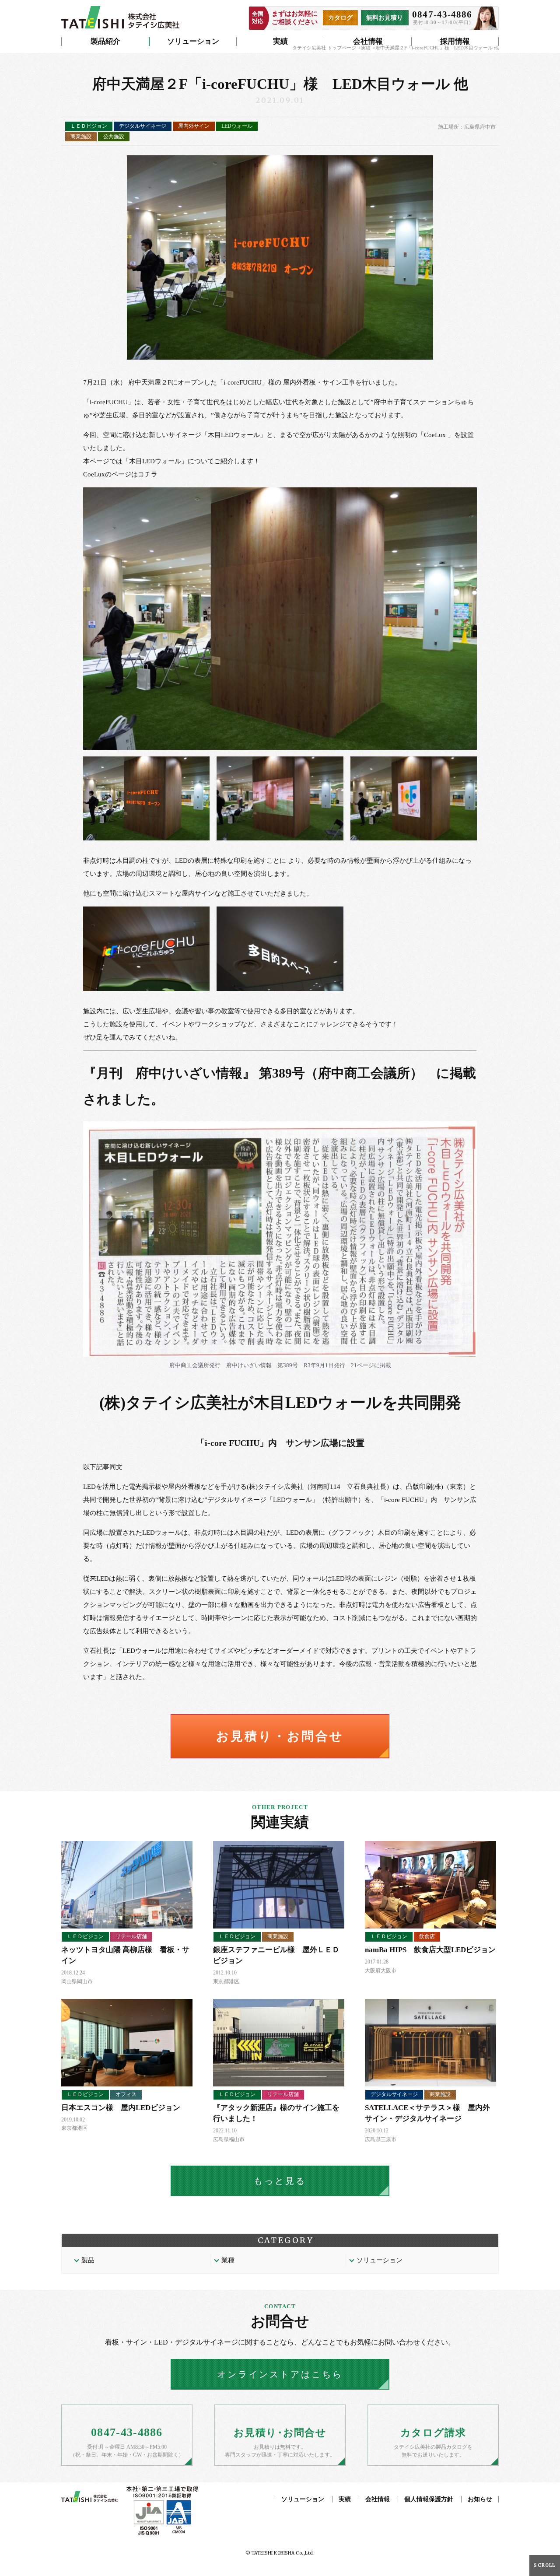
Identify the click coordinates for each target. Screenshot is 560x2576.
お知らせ (480, 2499)
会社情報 (368, 41)
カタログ (340, 18)
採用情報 (455, 41)
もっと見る (280, 2181)
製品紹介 (105, 41)
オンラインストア (280, 2374)
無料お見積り (385, 18)
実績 (280, 41)
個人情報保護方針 (429, 2499)
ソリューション (193, 41)
